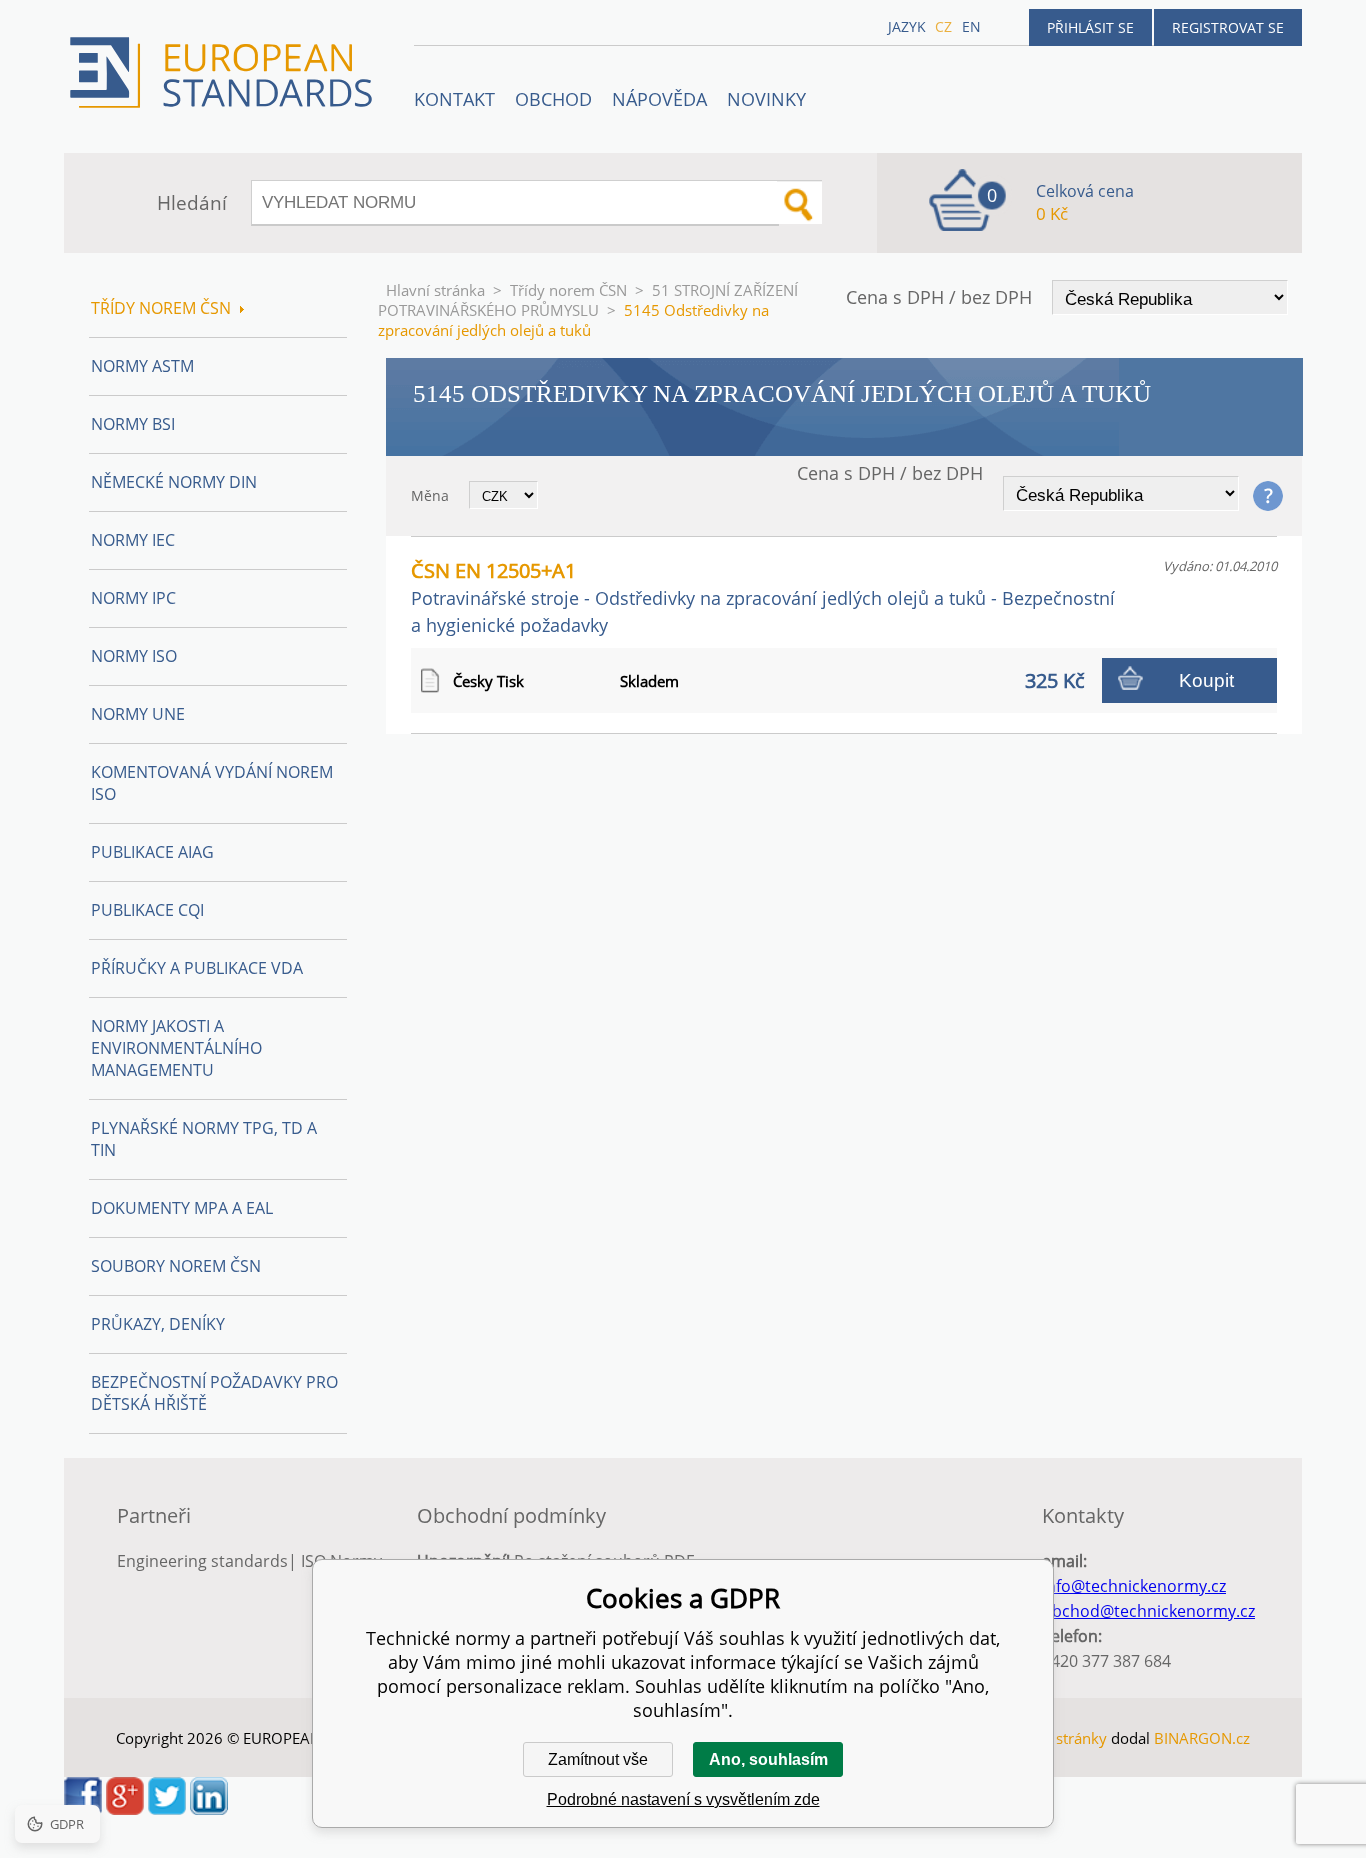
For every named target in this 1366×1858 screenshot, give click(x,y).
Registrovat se (1228, 27)
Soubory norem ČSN (176, 1266)
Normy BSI (133, 424)
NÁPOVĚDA (659, 99)
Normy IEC (133, 540)
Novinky (766, 99)
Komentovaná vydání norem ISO (212, 783)
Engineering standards (202, 1561)
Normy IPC (133, 598)
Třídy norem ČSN (568, 290)
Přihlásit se (1090, 27)
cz (943, 26)
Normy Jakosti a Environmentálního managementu (176, 1048)
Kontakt (454, 99)
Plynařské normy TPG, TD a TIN (204, 1139)
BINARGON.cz (1202, 1738)
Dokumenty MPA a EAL (182, 1208)
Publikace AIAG (152, 852)
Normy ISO (134, 656)
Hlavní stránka (435, 290)
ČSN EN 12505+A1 (763, 597)
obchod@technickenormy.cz (1148, 1611)
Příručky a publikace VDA (197, 968)
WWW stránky (1058, 1738)
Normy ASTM (142, 366)
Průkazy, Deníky (158, 1324)
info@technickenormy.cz (1134, 1586)
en (971, 26)
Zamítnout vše (598, 1759)
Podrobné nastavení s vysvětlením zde (683, 1799)
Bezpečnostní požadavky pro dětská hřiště (214, 1393)
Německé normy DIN (174, 482)
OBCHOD (553, 99)
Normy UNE (138, 714)
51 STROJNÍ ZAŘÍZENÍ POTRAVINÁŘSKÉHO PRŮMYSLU (588, 300)
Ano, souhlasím (768, 1759)
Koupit (1206, 680)
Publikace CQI (147, 910)
